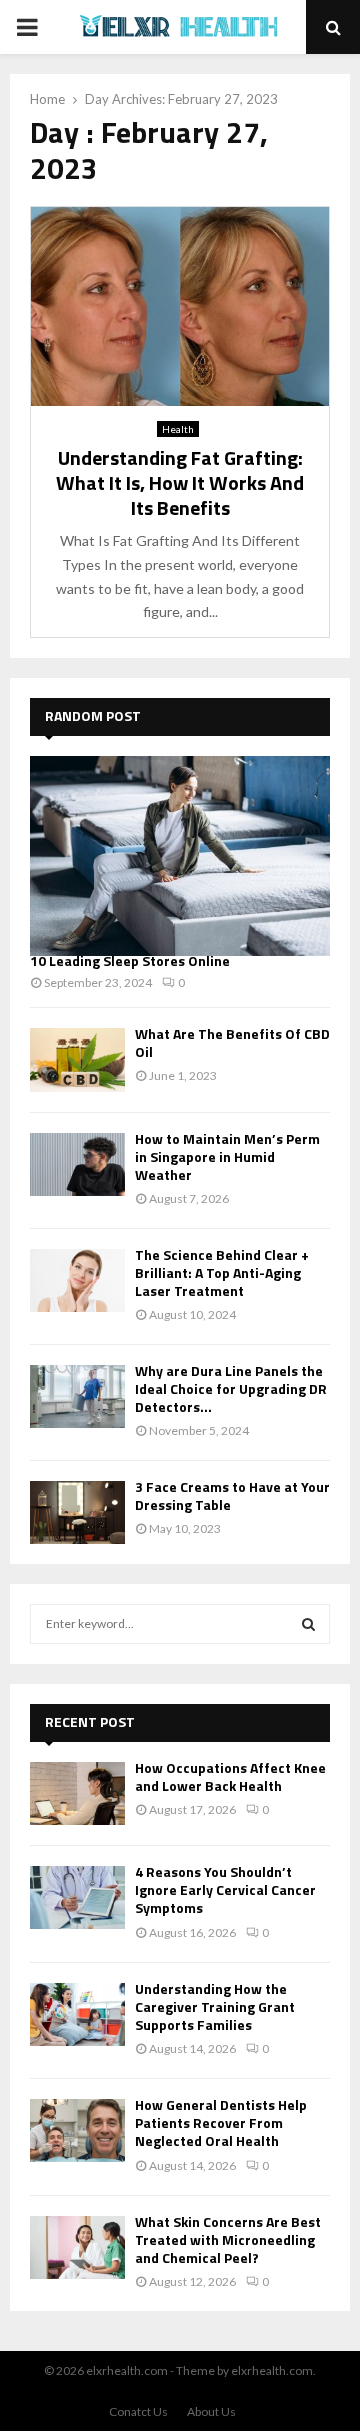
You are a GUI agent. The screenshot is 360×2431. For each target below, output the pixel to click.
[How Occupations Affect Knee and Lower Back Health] (77, 1793)
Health (178, 429)
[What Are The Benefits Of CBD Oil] (77, 1059)
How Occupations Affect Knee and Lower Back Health (230, 1776)
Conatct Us (138, 2411)
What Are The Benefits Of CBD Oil (232, 1042)
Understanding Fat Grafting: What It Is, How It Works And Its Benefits (180, 482)
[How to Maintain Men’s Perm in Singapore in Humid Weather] (77, 1164)
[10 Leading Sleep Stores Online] (180, 856)
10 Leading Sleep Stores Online (130, 960)
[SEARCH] (308, 1624)
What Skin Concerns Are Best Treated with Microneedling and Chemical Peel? (228, 2239)
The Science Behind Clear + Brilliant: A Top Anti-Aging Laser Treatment (222, 1272)
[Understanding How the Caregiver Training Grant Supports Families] (77, 2014)
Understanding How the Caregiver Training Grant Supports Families (215, 2006)
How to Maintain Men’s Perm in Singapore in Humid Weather (227, 1156)
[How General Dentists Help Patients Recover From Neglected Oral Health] (77, 2130)
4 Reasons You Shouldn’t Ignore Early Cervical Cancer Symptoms (225, 1889)
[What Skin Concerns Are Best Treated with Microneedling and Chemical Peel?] (77, 2247)
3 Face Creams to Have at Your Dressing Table (232, 1495)
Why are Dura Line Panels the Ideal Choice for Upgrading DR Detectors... (231, 1388)
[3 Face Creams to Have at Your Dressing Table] (77, 1512)
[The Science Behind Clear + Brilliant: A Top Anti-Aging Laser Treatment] (77, 1280)
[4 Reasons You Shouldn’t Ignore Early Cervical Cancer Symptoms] (77, 1897)
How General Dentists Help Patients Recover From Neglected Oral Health (221, 2122)
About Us (211, 2411)
